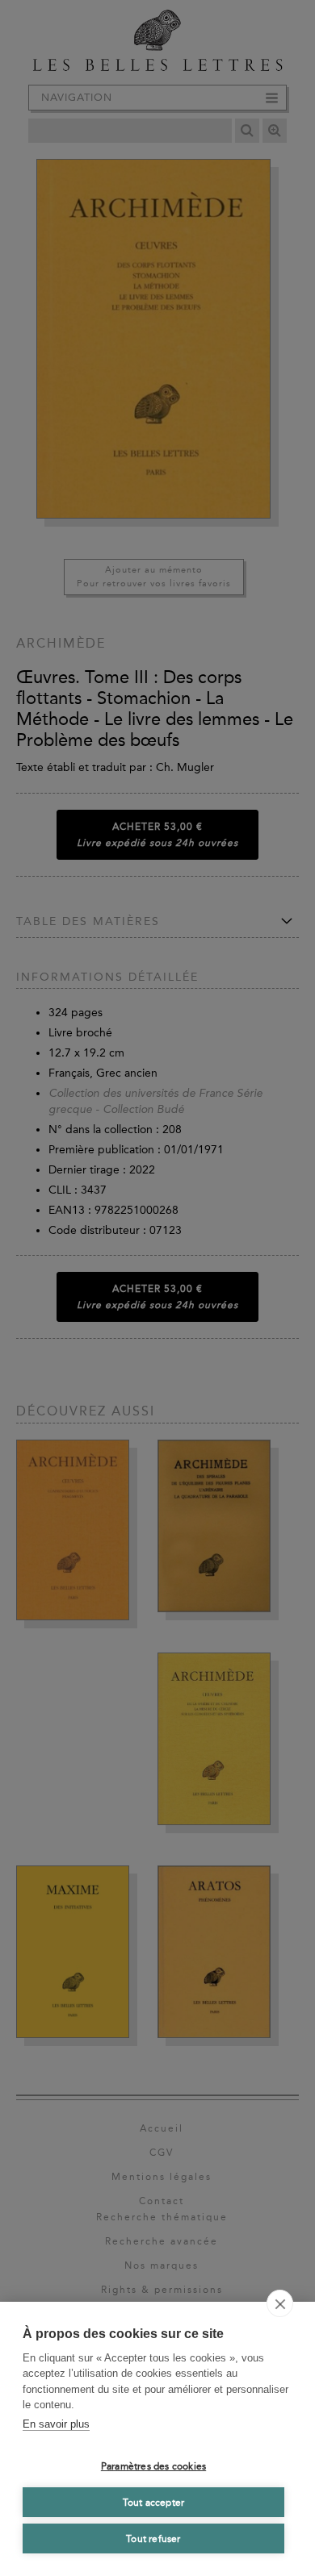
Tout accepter (154, 2503)
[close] (280, 2303)
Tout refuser (153, 2539)
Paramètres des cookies (153, 2466)
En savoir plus (56, 2424)
